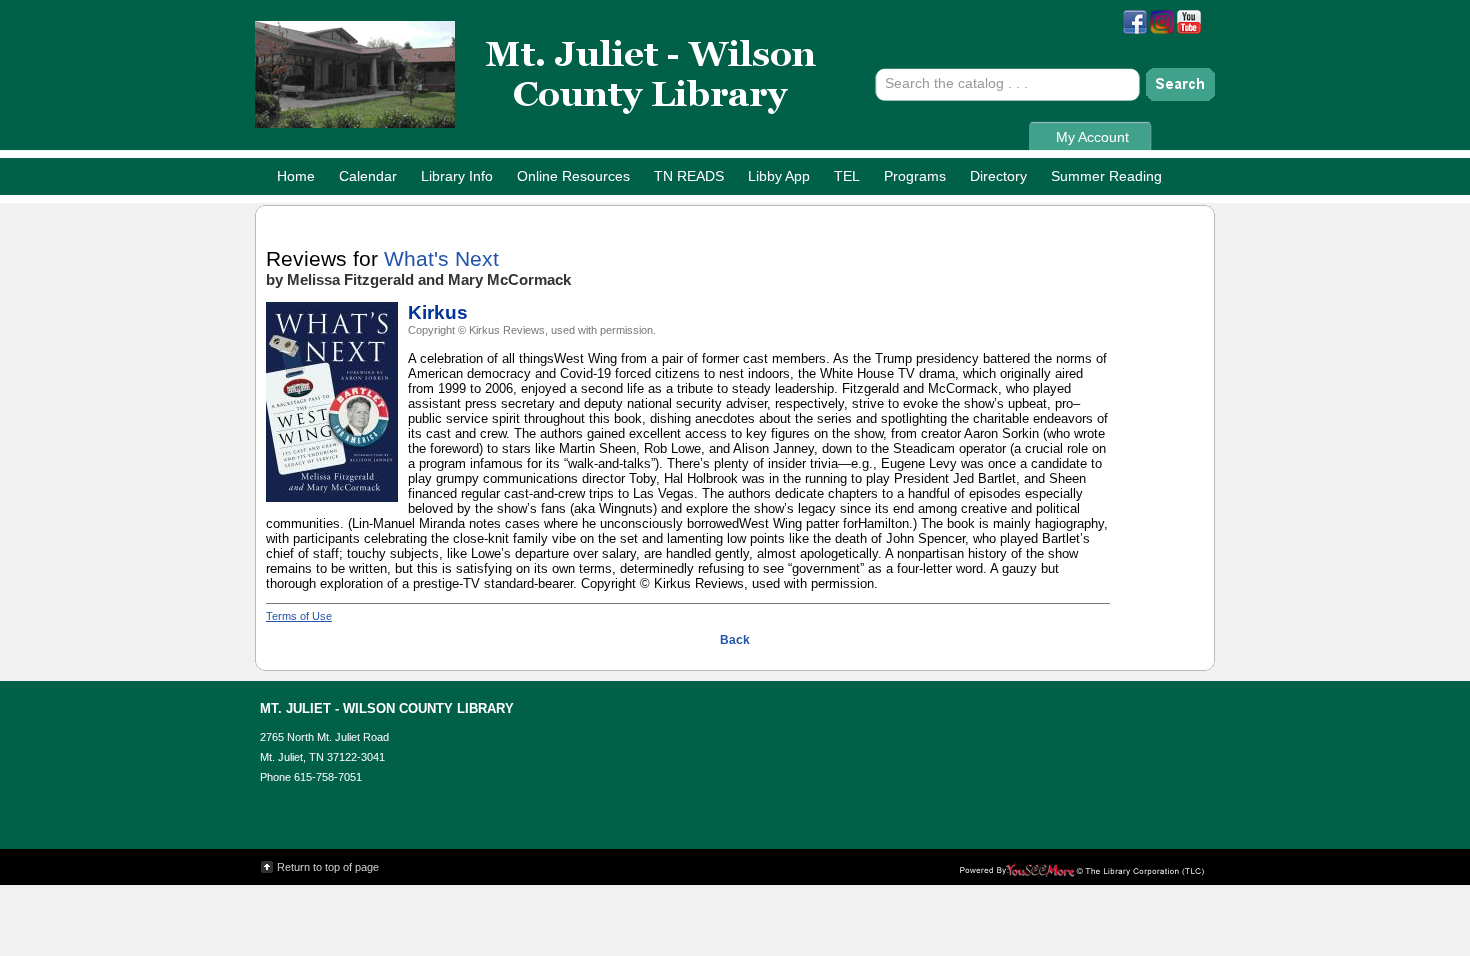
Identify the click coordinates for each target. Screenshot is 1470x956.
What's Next (441, 259)
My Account (1092, 137)
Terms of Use (299, 616)
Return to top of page (328, 867)
